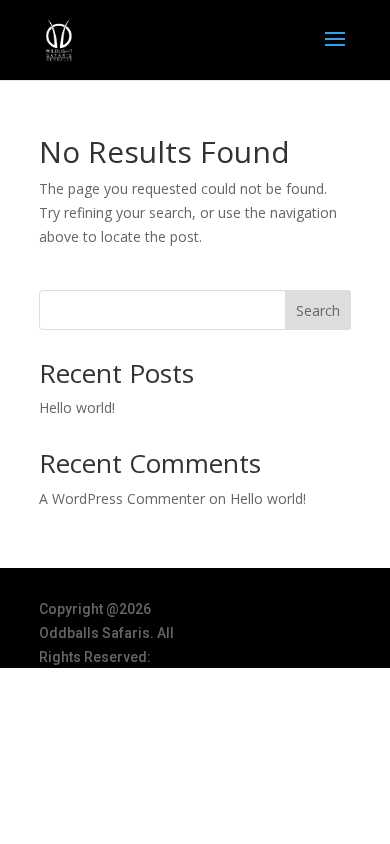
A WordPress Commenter (122, 498)
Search (318, 310)
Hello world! (77, 407)
